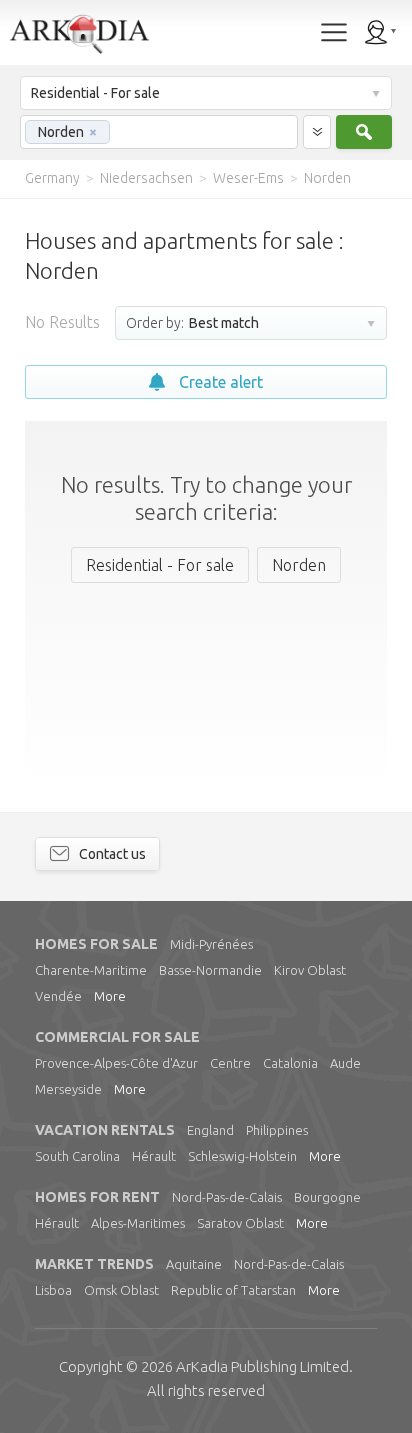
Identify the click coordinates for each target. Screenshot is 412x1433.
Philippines (277, 1130)
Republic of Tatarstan (233, 1290)
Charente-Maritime (91, 970)
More (110, 996)
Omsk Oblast (121, 1290)
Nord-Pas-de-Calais (227, 1197)
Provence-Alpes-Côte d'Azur (116, 1063)
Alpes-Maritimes (138, 1223)
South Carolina (77, 1156)
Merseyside (68, 1089)
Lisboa (53, 1290)
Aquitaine (194, 1264)
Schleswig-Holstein (242, 1156)
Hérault (154, 1156)
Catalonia (290, 1063)
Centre (230, 1063)
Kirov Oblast (310, 970)
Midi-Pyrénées (211, 944)
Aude (345, 1063)
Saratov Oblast (240, 1223)
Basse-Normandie (210, 970)
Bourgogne (327, 1197)
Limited (262, 1366)
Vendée (58, 996)
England (210, 1130)
